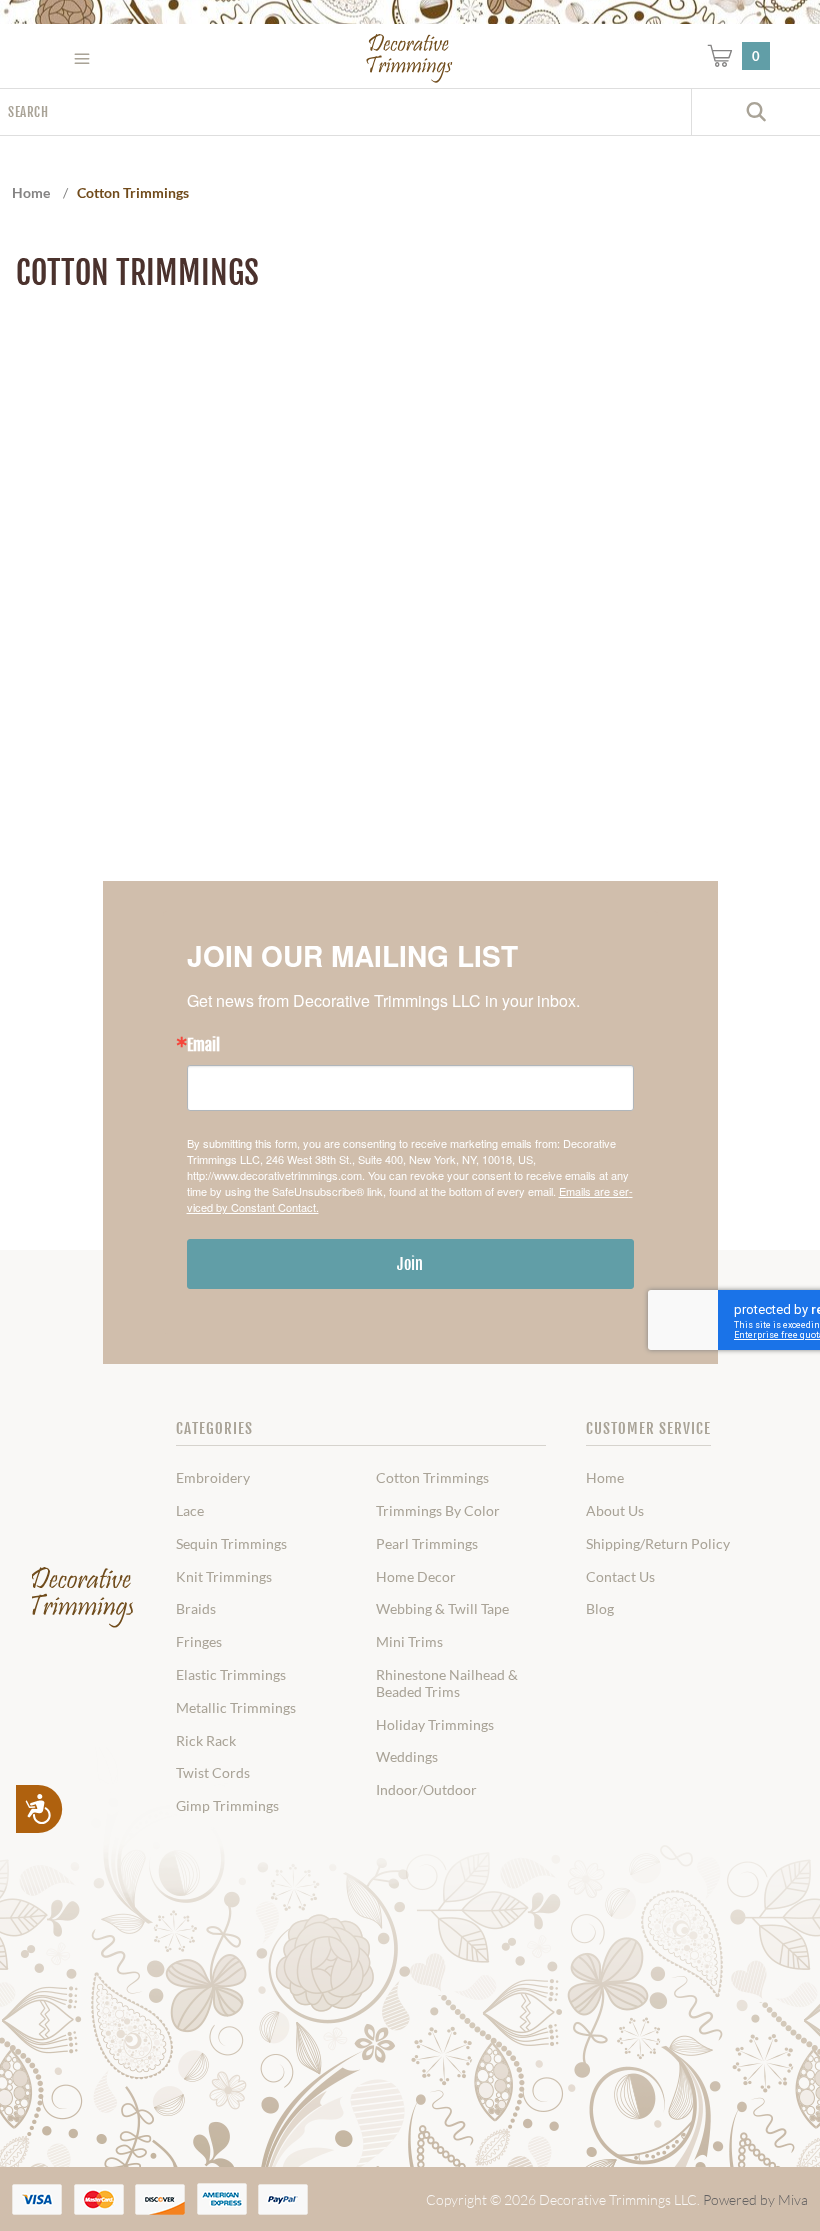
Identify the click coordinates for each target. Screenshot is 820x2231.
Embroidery (213, 1478)
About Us (615, 1511)
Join (410, 1264)
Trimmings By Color (438, 1511)
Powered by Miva (755, 2199)
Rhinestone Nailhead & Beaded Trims (447, 1683)
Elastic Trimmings (231, 1675)
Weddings (407, 1757)
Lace (190, 1511)
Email (203, 1045)
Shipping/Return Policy (658, 1544)
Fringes (199, 1642)
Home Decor (416, 1577)
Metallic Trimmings (236, 1708)
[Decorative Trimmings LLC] (410, 58)
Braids (196, 1609)
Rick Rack (206, 1741)
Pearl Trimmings (427, 1544)
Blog (600, 1609)
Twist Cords (213, 1773)
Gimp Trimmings (227, 1806)
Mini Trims (409, 1642)
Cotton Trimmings (432, 1478)
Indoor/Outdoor (426, 1790)
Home (605, 1478)
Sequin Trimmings (231, 1544)
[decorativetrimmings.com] (82, 1598)
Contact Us (620, 1577)
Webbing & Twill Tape (442, 1609)
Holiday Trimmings (435, 1725)
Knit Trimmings (224, 1577)
